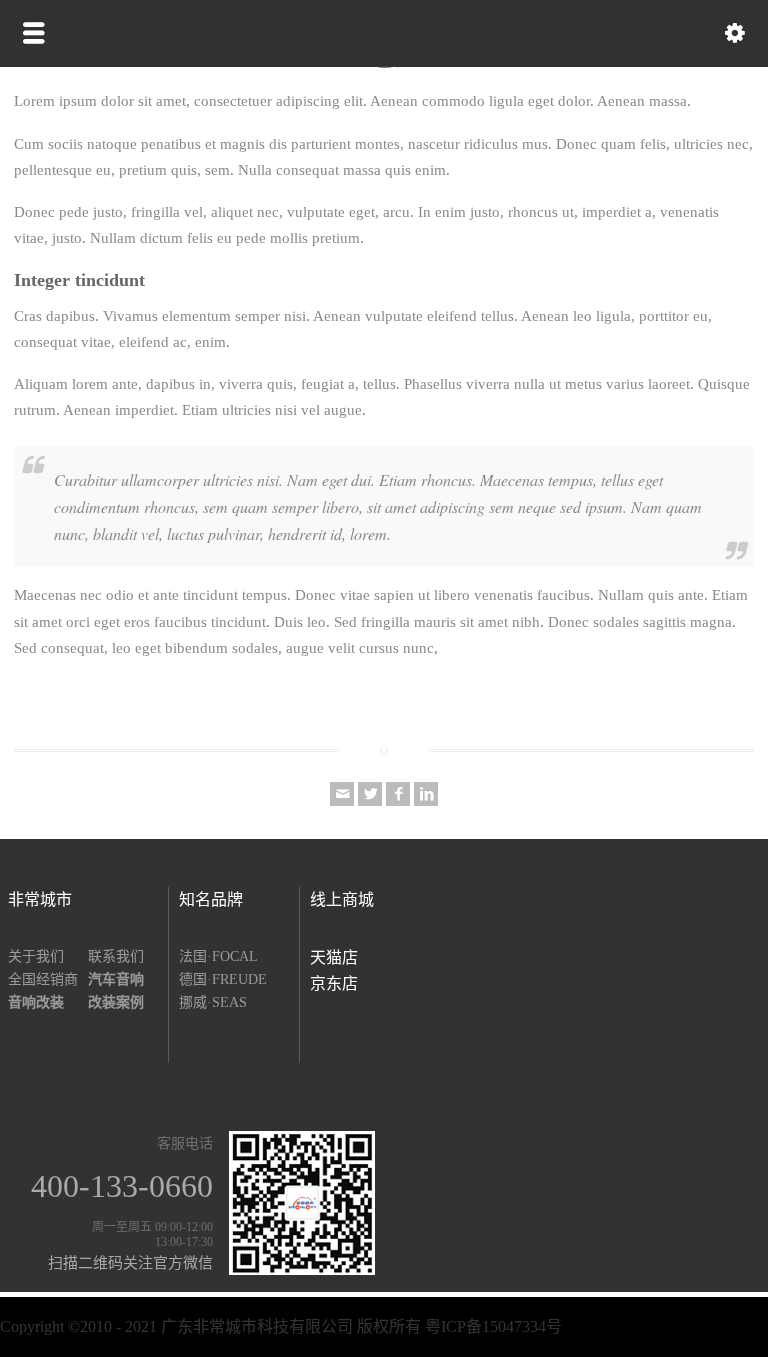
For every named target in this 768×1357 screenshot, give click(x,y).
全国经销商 (43, 979)
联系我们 (116, 956)
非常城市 (40, 899)
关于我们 (36, 956)
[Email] (342, 794)
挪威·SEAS (213, 1002)
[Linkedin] (426, 794)
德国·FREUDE (223, 979)
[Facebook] (398, 794)
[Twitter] (370, 794)
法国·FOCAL (218, 956)
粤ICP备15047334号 (493, 1326)
